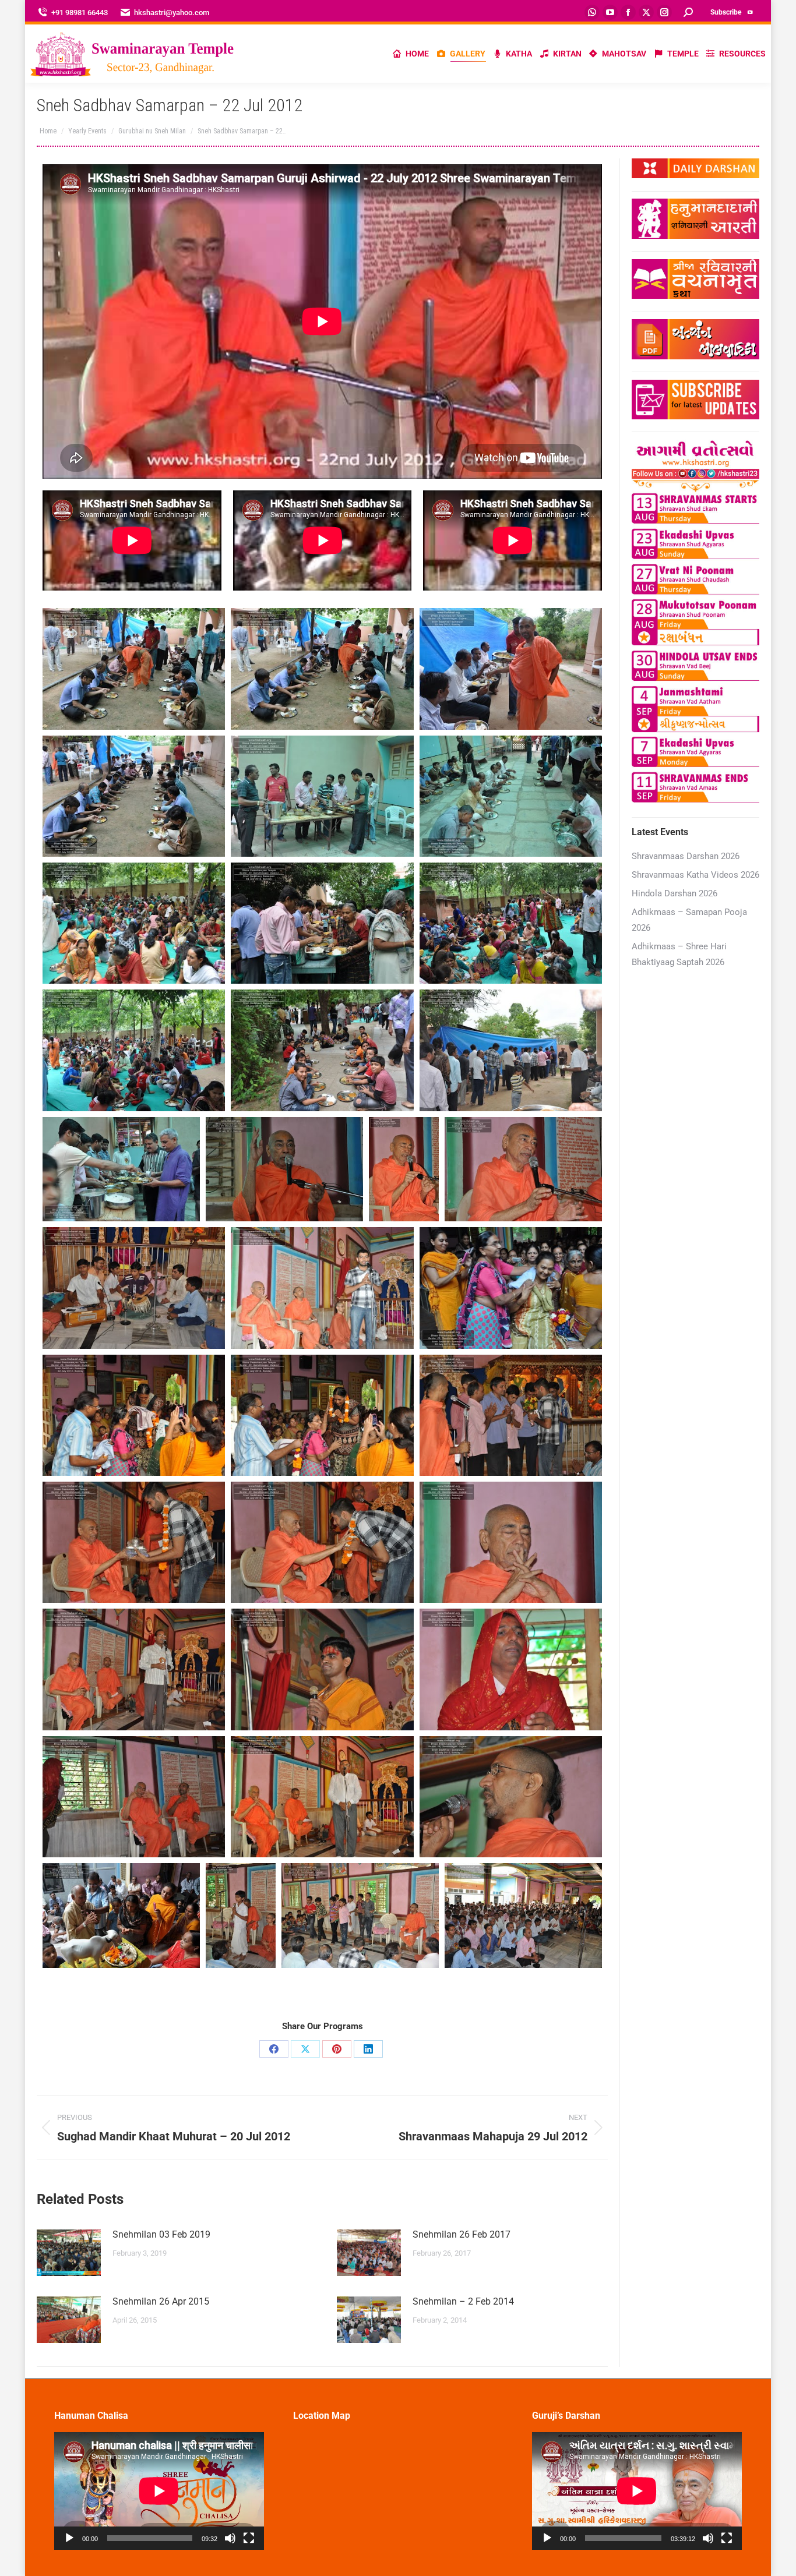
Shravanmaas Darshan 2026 (686, 856)
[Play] (69, 2538)
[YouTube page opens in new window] (610, 12)
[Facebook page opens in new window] (628, 12)
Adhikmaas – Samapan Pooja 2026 (689, 920)
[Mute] (230, 2538)
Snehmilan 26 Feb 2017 (462, 2234)
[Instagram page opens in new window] (664, 12)
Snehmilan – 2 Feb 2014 (463, 2301)
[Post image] (69, 2253)
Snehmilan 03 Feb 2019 (161, 2234)
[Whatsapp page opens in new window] (592, 12)
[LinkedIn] (368, 2049)
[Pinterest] (337, 2049)
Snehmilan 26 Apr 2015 (161, 2301)
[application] (159, 2491)
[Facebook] (274, 2049)
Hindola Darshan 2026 (675, 893)
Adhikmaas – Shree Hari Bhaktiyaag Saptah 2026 (679, 954)
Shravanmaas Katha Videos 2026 (695, 875)
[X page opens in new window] (646, 12)
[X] (305, 2049)
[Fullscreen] (249, 2538)
